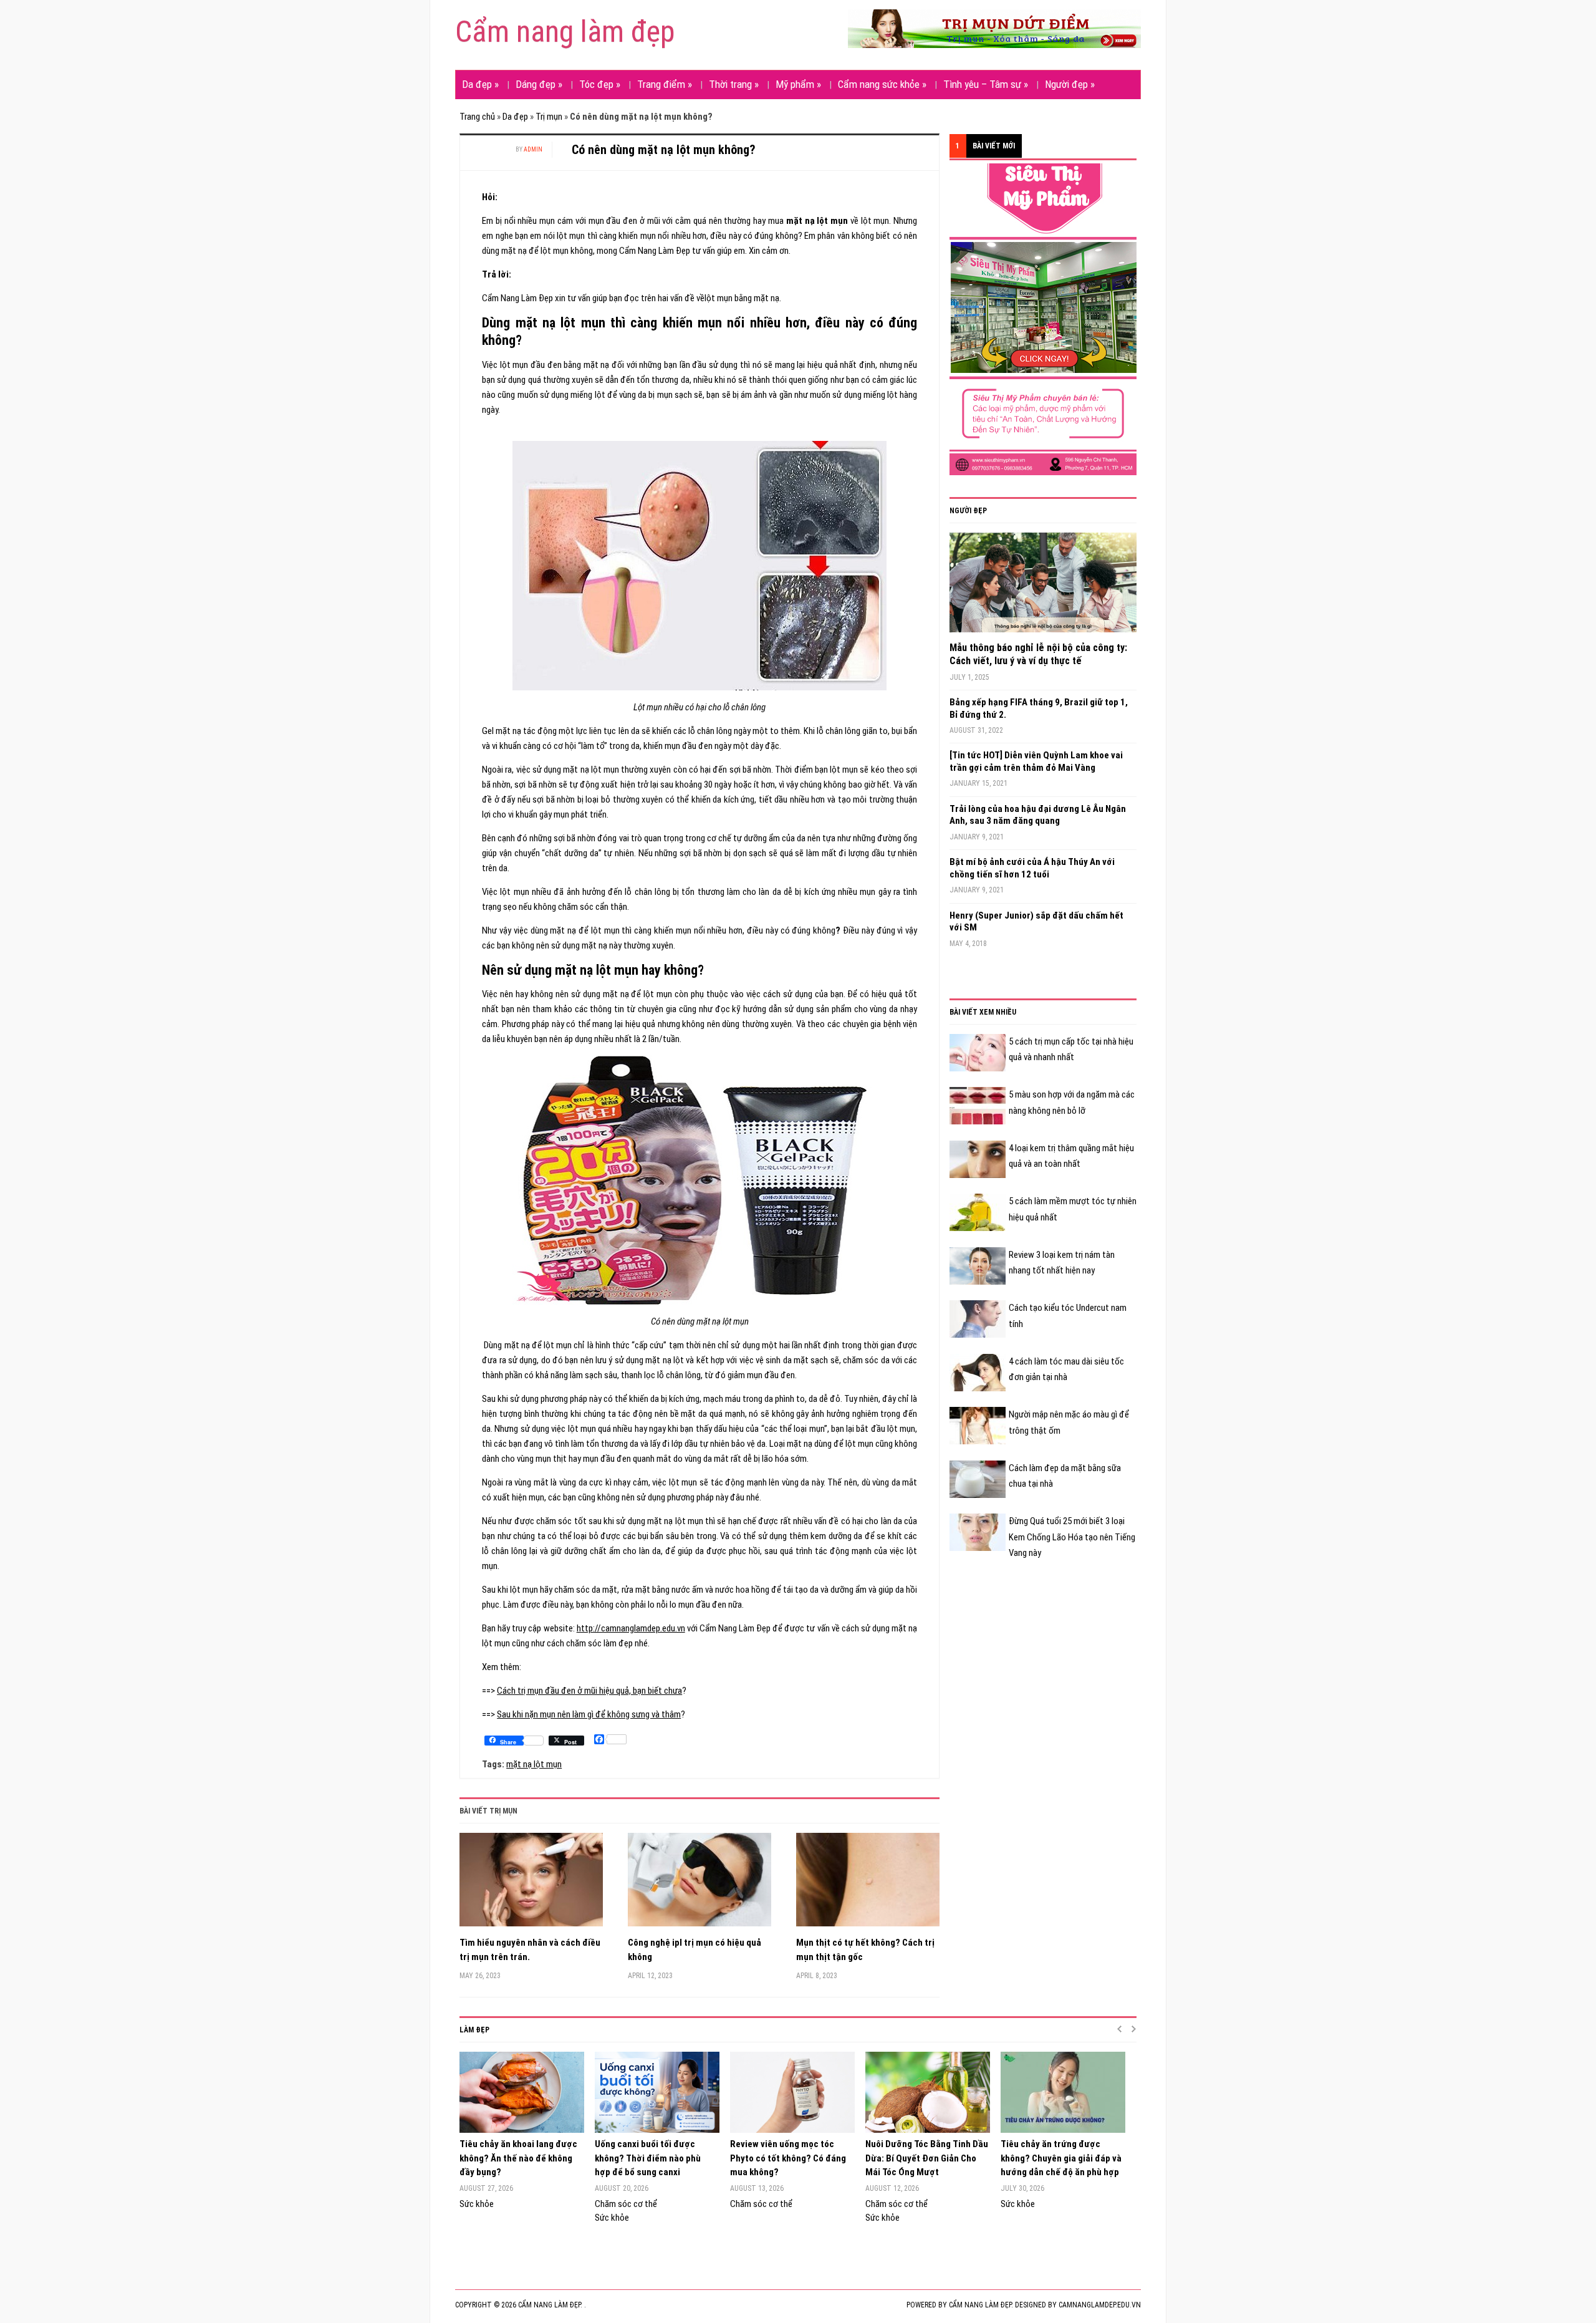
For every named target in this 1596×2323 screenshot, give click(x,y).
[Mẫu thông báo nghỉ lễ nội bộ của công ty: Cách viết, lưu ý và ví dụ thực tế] (1043, 587)
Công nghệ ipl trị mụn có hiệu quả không (695, 1950)
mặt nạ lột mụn (534, 1764)
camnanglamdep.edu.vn (1100, 2305)
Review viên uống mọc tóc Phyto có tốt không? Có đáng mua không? (788, 2158)
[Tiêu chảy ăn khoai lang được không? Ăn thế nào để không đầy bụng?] (521, 2092)
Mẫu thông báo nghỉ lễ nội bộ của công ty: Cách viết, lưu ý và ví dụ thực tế (1038, 654)
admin (533, 149)
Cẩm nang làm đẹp (565, 31)
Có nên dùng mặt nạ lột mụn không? (664, 150)
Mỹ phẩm (798, 84)
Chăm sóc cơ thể (626, 2204)
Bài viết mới (994, 146)
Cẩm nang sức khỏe (882, 84)
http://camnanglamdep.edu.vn (631, 1628)
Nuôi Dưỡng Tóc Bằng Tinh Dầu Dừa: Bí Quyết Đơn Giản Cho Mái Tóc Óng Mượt (927, 2158)
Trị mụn (549, 117)
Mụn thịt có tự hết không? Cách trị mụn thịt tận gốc (865, 1950)
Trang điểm (665, 84)
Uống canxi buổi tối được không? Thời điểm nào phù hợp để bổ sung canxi (648, 2158)
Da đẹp (480, 84)
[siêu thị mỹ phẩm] (1043, 319)
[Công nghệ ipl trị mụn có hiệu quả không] (699, 1884)
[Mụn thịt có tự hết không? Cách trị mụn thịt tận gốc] (868, 1884)
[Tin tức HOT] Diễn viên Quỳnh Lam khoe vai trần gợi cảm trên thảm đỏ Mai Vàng (1036, 761)
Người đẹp (1070, 84)
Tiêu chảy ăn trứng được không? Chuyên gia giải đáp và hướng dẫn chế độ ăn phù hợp (1061, 2158)
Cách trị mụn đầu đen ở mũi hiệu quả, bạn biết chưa (589, 1691)
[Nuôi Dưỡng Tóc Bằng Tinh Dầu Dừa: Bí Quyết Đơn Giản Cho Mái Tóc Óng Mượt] (927, 2092)
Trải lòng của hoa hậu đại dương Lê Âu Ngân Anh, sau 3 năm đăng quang (1038, 815)
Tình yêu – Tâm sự (986, 84)
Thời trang (734, 84)
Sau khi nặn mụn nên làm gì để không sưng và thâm (589, 1714)
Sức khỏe (477, 2204)
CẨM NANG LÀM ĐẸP (980, 2305)
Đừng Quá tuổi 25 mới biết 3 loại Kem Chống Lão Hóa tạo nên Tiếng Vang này (1072, 1537)
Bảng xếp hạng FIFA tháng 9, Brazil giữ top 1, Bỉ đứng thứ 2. (1039, 708)
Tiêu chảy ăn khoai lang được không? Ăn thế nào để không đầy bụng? (518, 2158)
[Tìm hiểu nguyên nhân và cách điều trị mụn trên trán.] (531, 1884)
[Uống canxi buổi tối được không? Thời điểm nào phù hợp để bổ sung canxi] (656, 2092)
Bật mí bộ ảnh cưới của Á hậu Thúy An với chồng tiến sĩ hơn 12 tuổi (1032, 868)
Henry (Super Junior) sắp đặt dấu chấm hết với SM (1036, 922)
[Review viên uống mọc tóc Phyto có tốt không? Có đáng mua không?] (791, 2092)
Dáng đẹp (539, 84)
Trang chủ (477, 117)
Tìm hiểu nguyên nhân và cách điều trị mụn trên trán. (530, 1950)
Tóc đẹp (600, 84)
